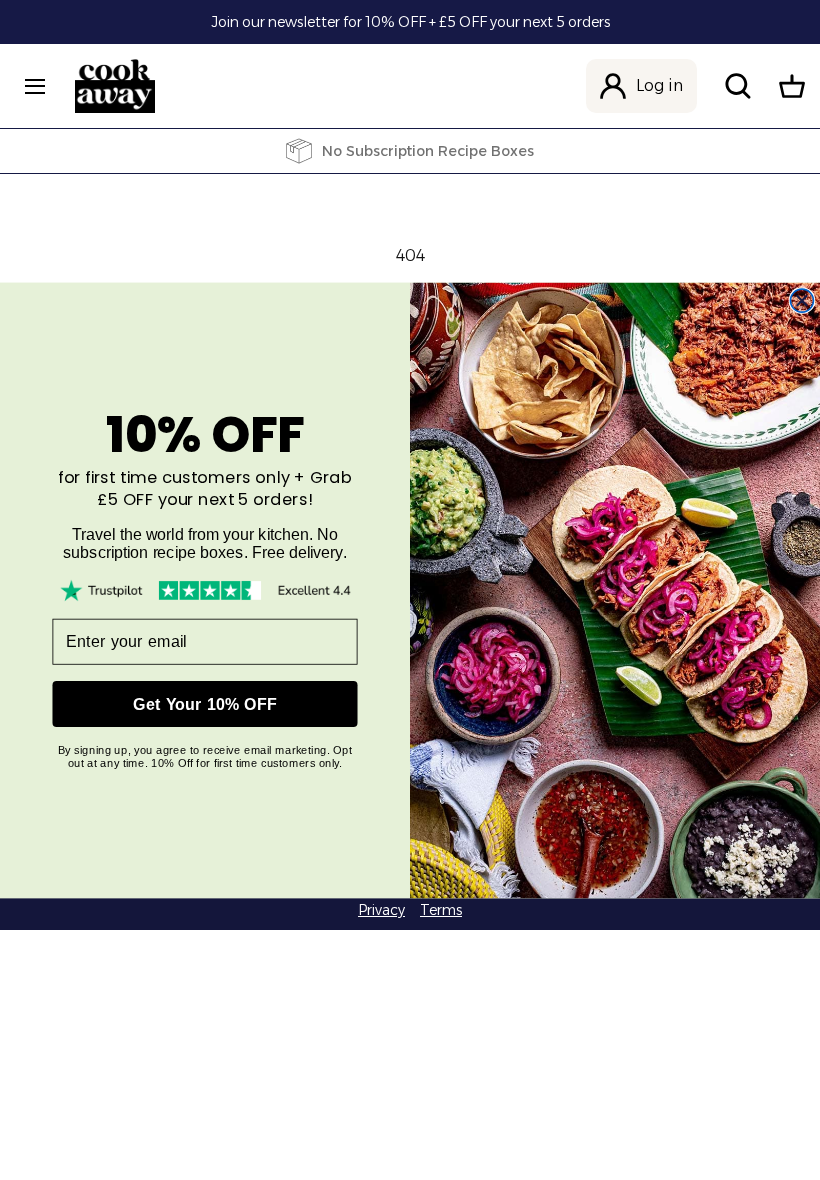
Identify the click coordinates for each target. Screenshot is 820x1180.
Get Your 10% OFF (205, 703)
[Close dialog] (801, 300)
